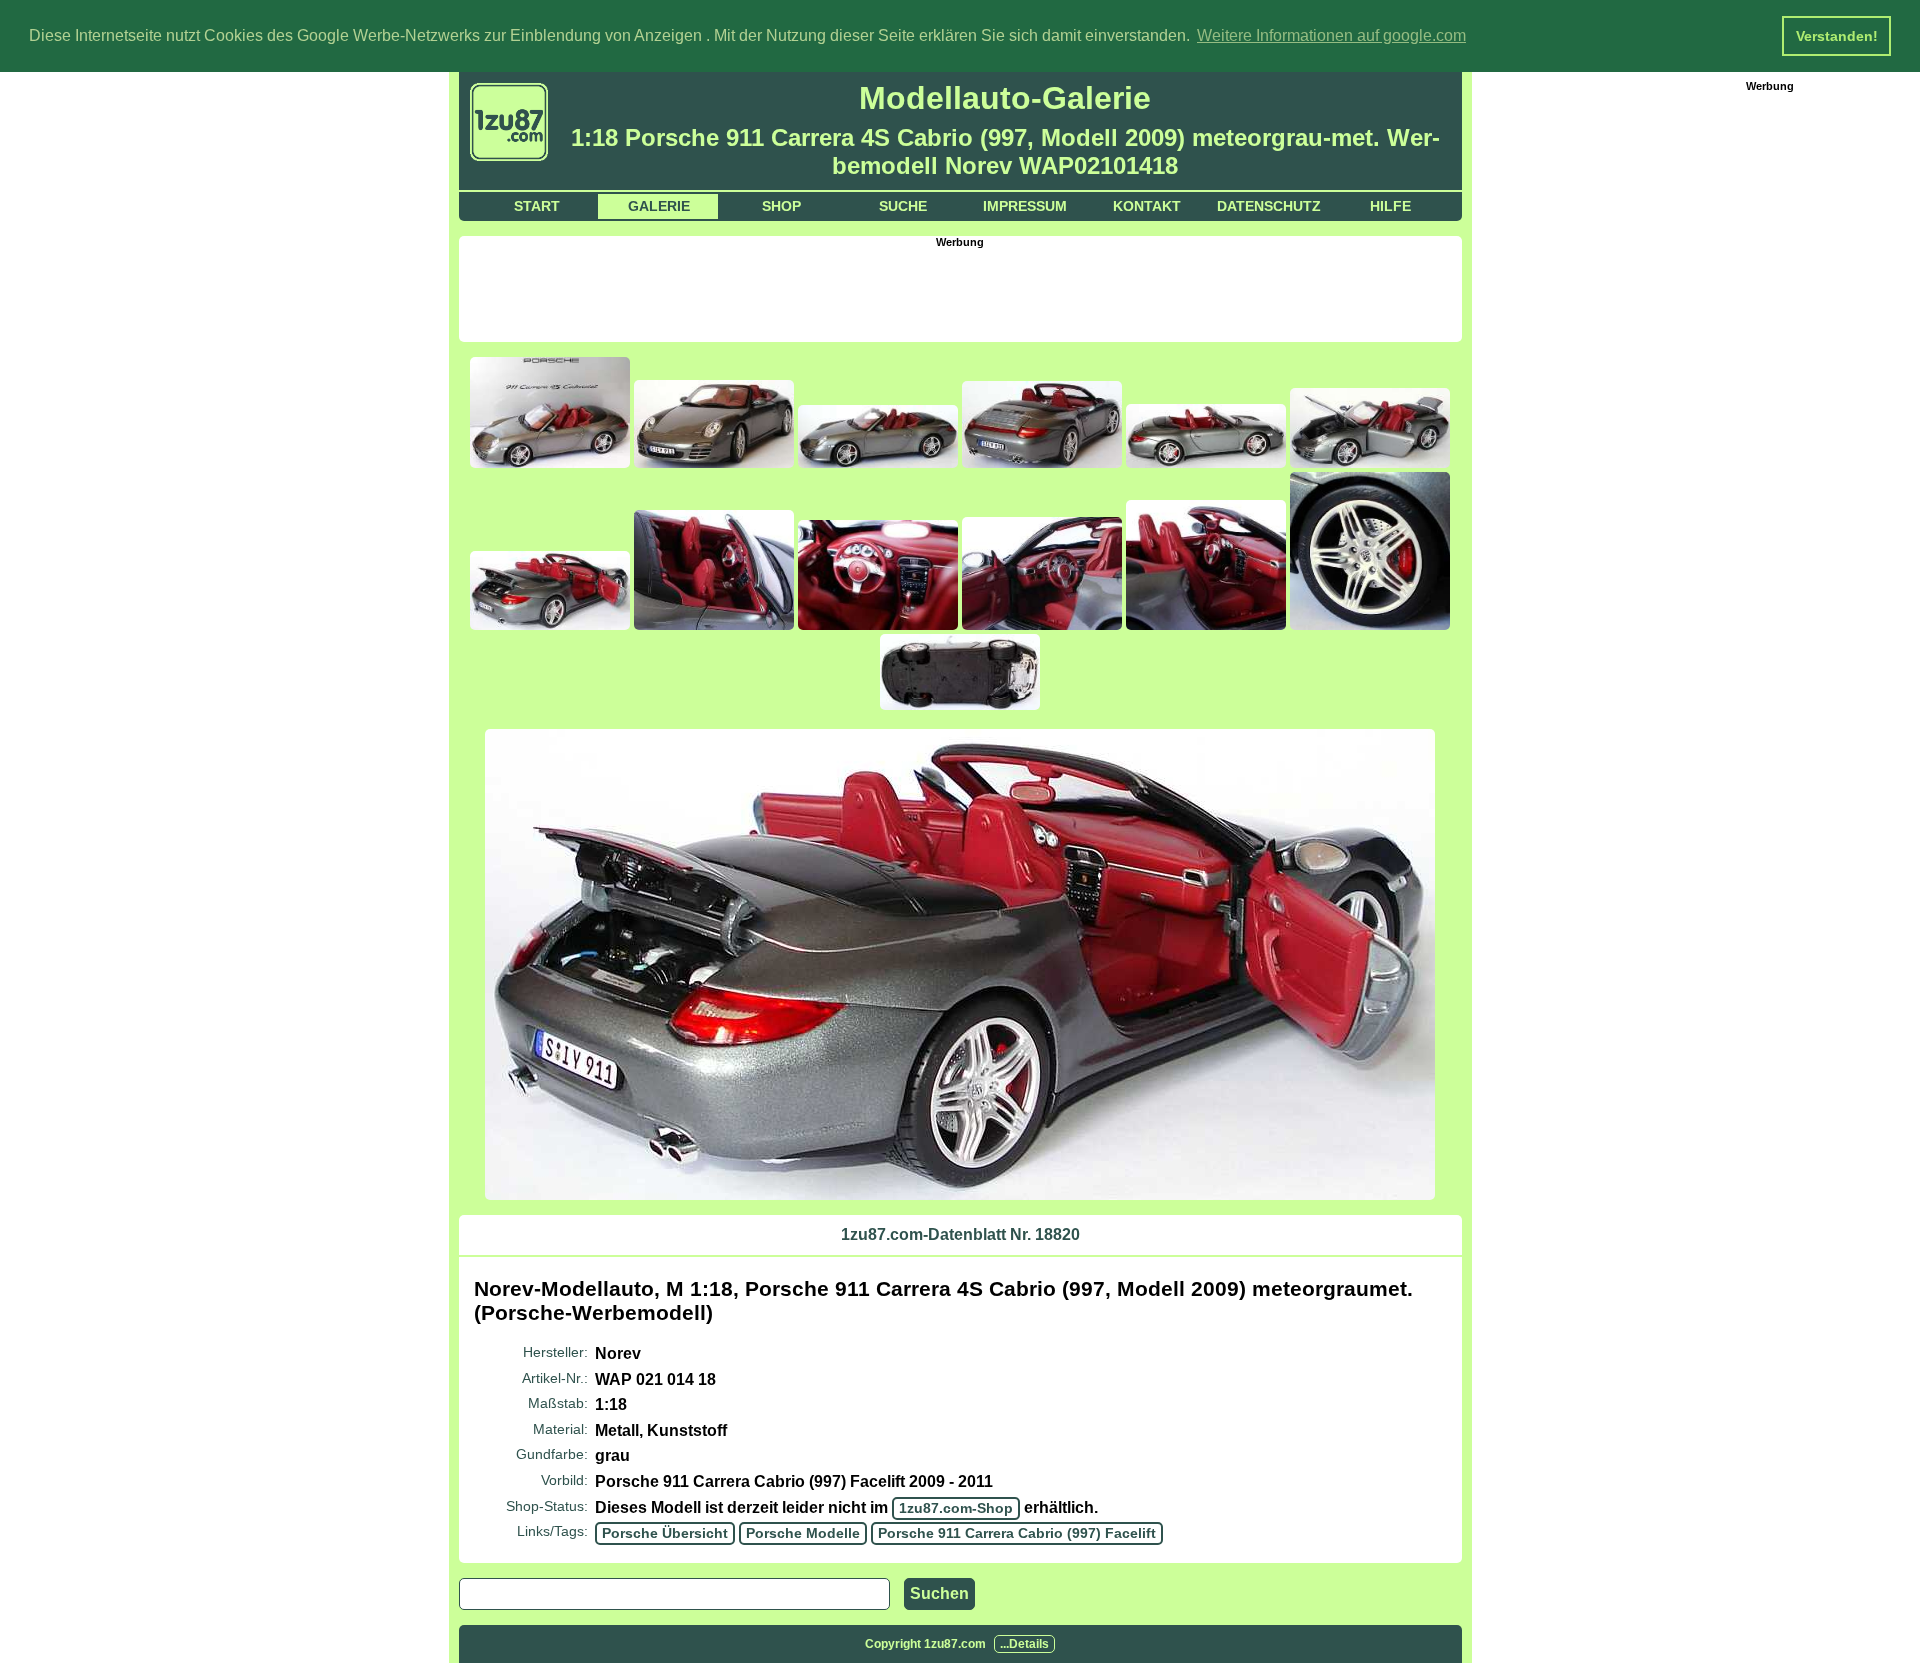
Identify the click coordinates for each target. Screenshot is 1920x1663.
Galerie (659, 206)
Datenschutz (1269, 206)
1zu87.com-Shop (956, 1508)
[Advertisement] (960, 293)
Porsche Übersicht (665, 1533)
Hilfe (1390, 206)
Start (537, 206)
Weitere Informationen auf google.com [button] (1331, 35)
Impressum (1025, 206)
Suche (903, 206)
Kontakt (1147, 206)
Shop (781, 206)
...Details (1024, 1644)
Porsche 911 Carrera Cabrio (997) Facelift (1017, 1533)
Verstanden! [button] (1837, 36)
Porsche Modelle (803, 1533)
